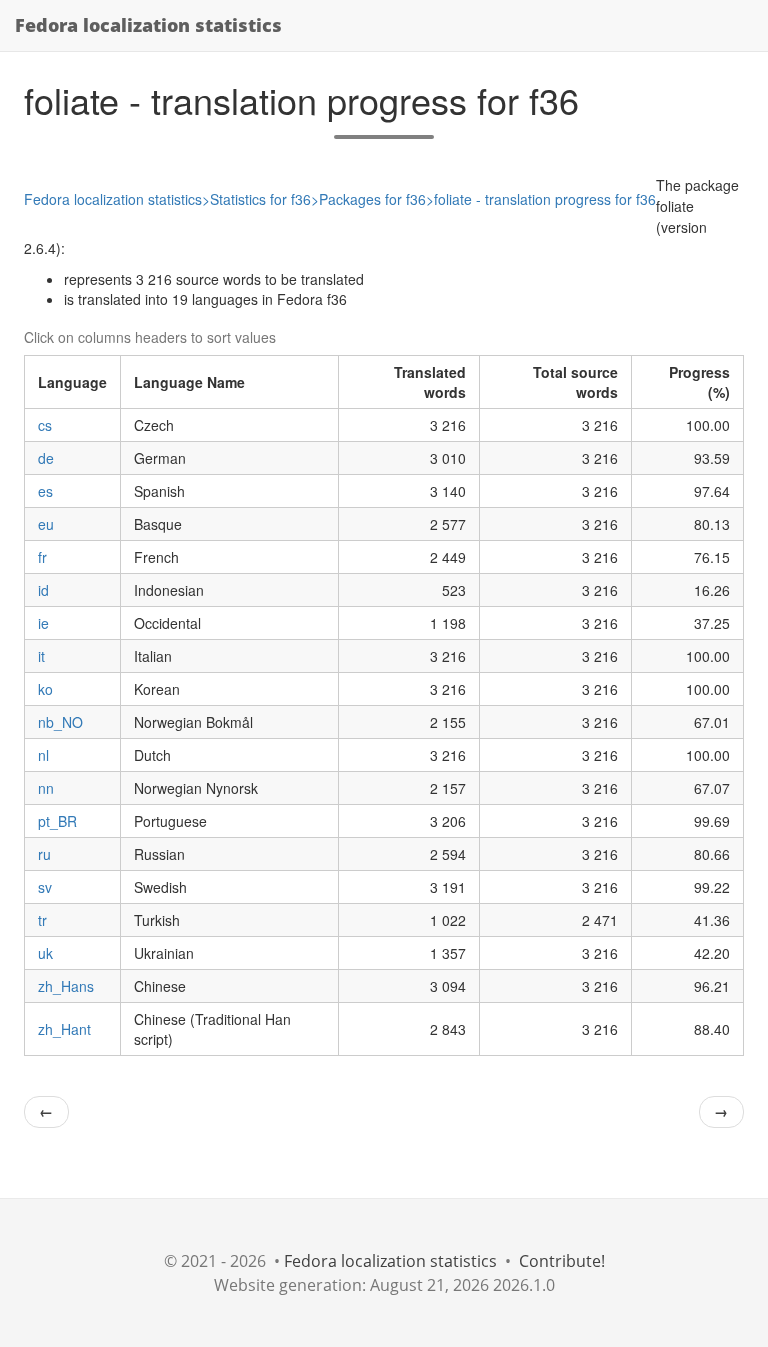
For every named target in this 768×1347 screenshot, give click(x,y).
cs (45, 425)
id (43, 590)
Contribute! (562, 1261)
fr (42, 557)
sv (45, 887)
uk (45, 953)
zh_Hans (66, 986)
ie (43, 623)
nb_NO (60, 722)
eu (46, 524)
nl (43, 755)
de (46, 458)
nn (46, 788)
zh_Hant (64, 1029)
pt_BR (57, 821)
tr (42, 920)
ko (45, 689)
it (41, 656)
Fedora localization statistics (148, 25)
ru (44, 854)
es (45, 491)
